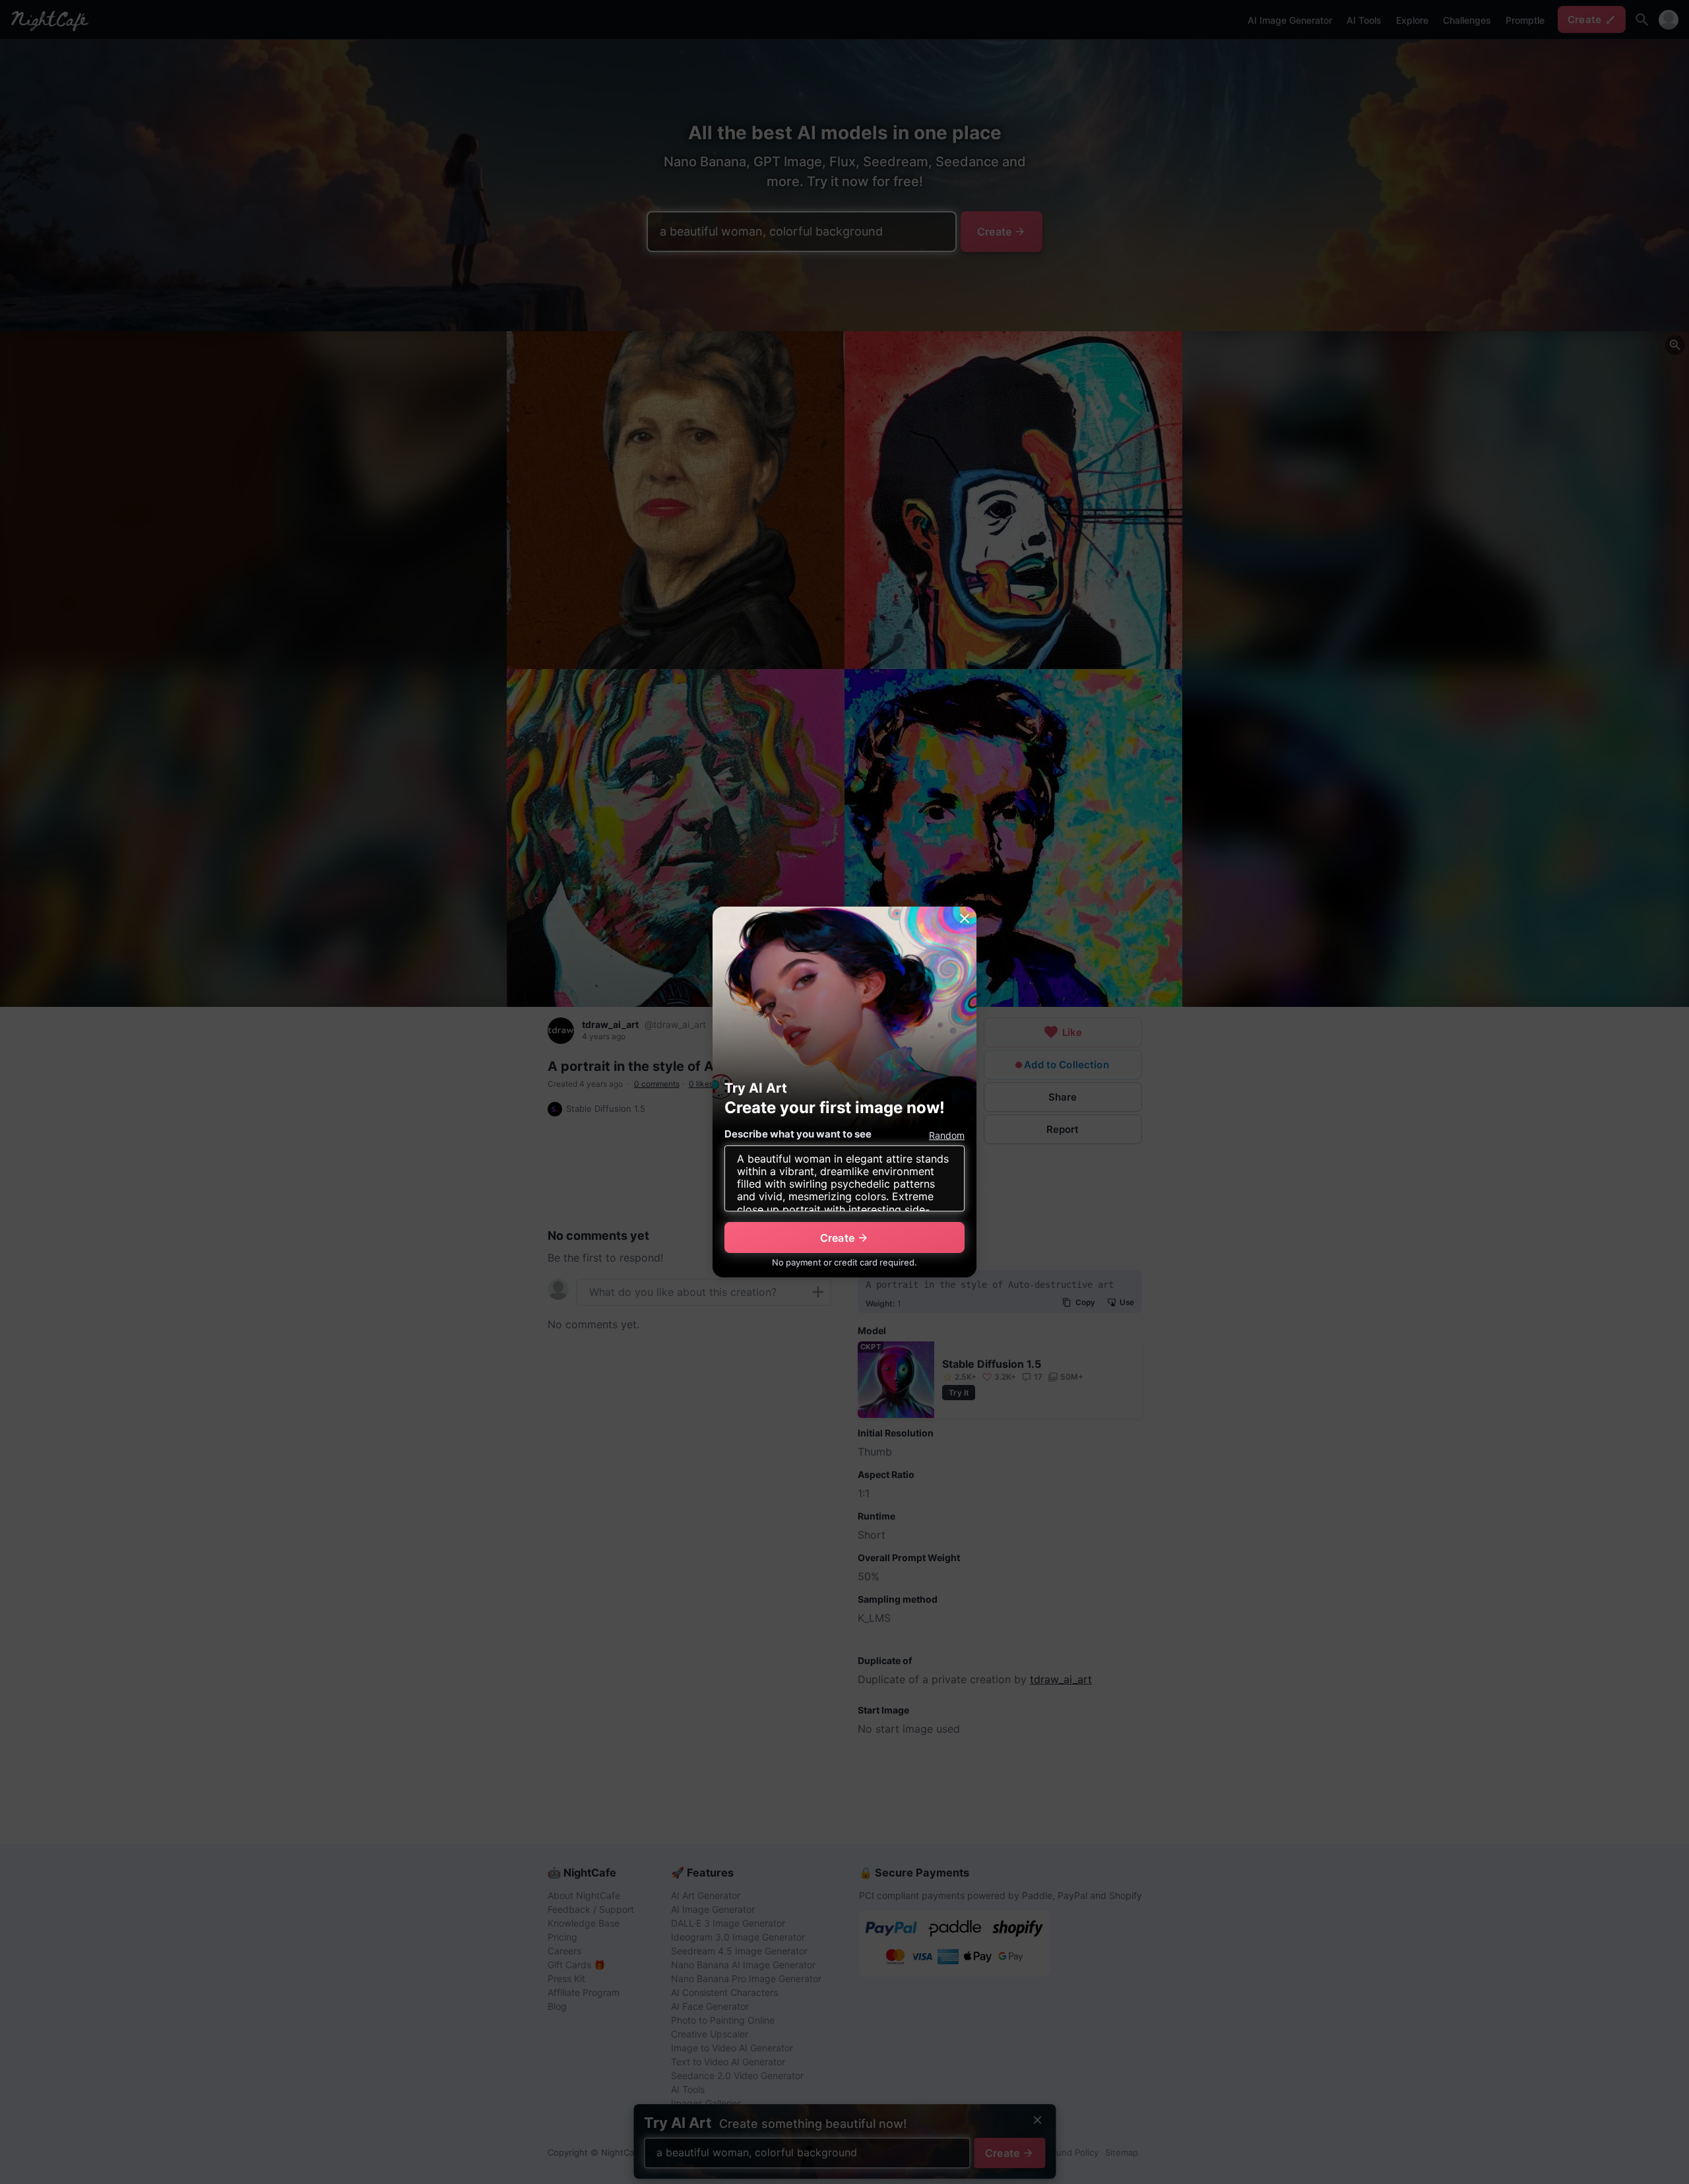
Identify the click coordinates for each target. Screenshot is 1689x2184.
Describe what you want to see (798, 1134)
